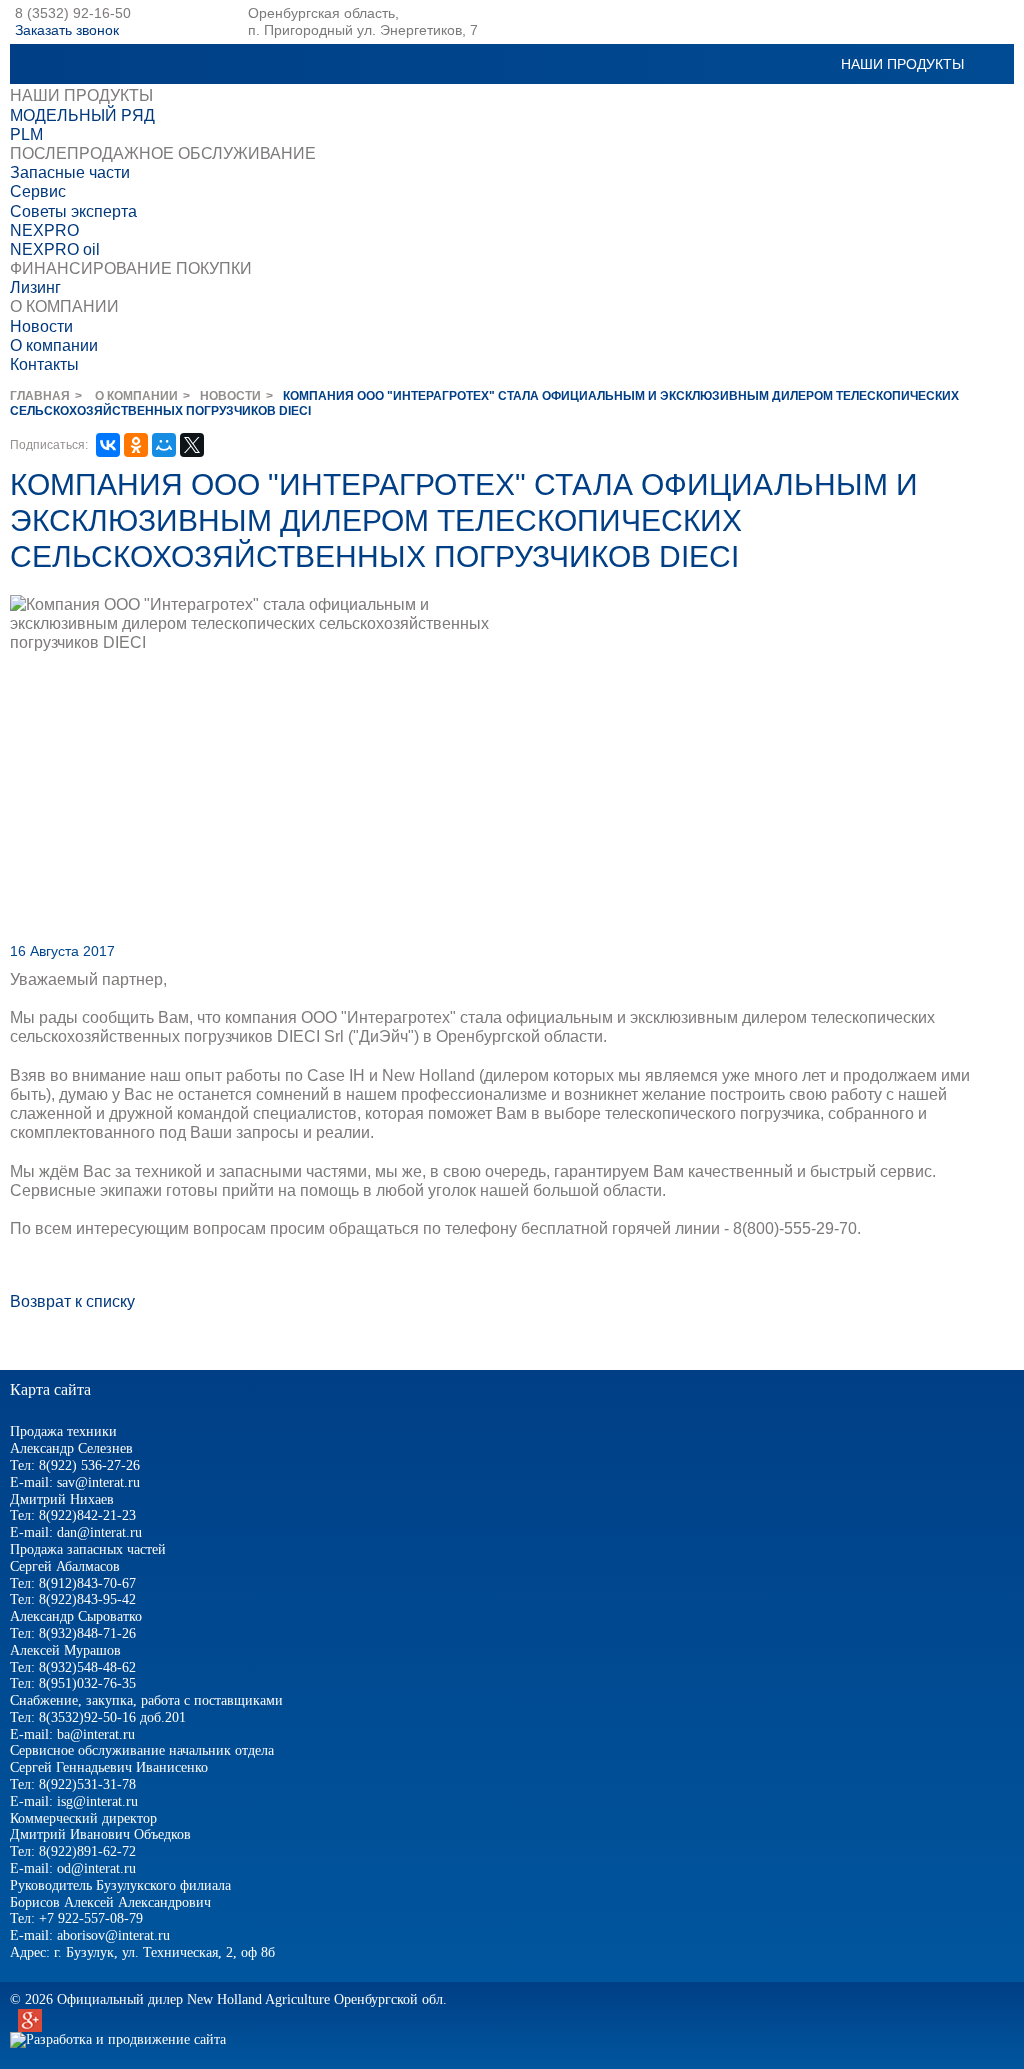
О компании (54, 345)
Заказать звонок (67, 30)
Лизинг (35, 287)
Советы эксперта (73, 211)
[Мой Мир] (164, 445)
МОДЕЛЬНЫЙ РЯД (82, 115)
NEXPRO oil (55, 249)
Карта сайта (50, 1389)
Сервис (38, 191)
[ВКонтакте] (108, 445)
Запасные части (70, 172)
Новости (41, 326)
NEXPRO (44, 230)
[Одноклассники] (136, 445)
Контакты (44, 364)
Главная (40, 396)
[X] (192, 445)
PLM (26, 134)
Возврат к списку (72, 1301)
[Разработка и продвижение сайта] (118, 2039)
